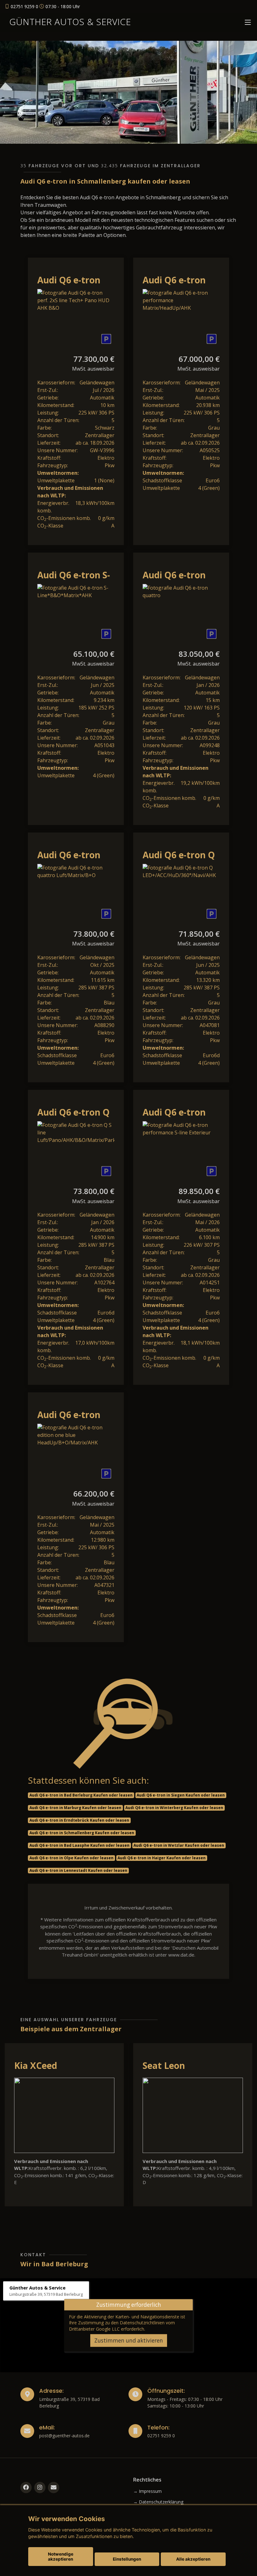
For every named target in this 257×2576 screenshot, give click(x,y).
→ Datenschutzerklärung (158, 2502)
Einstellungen (127, 2559)
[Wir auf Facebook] (26, 2488)
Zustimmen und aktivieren (129, 2340)
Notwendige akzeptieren (61, 2557)
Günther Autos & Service (70, 22)
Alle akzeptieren (193, 2559)
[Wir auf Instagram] (40, 2488)
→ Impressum (147, 2491)
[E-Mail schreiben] (54, 2488)
